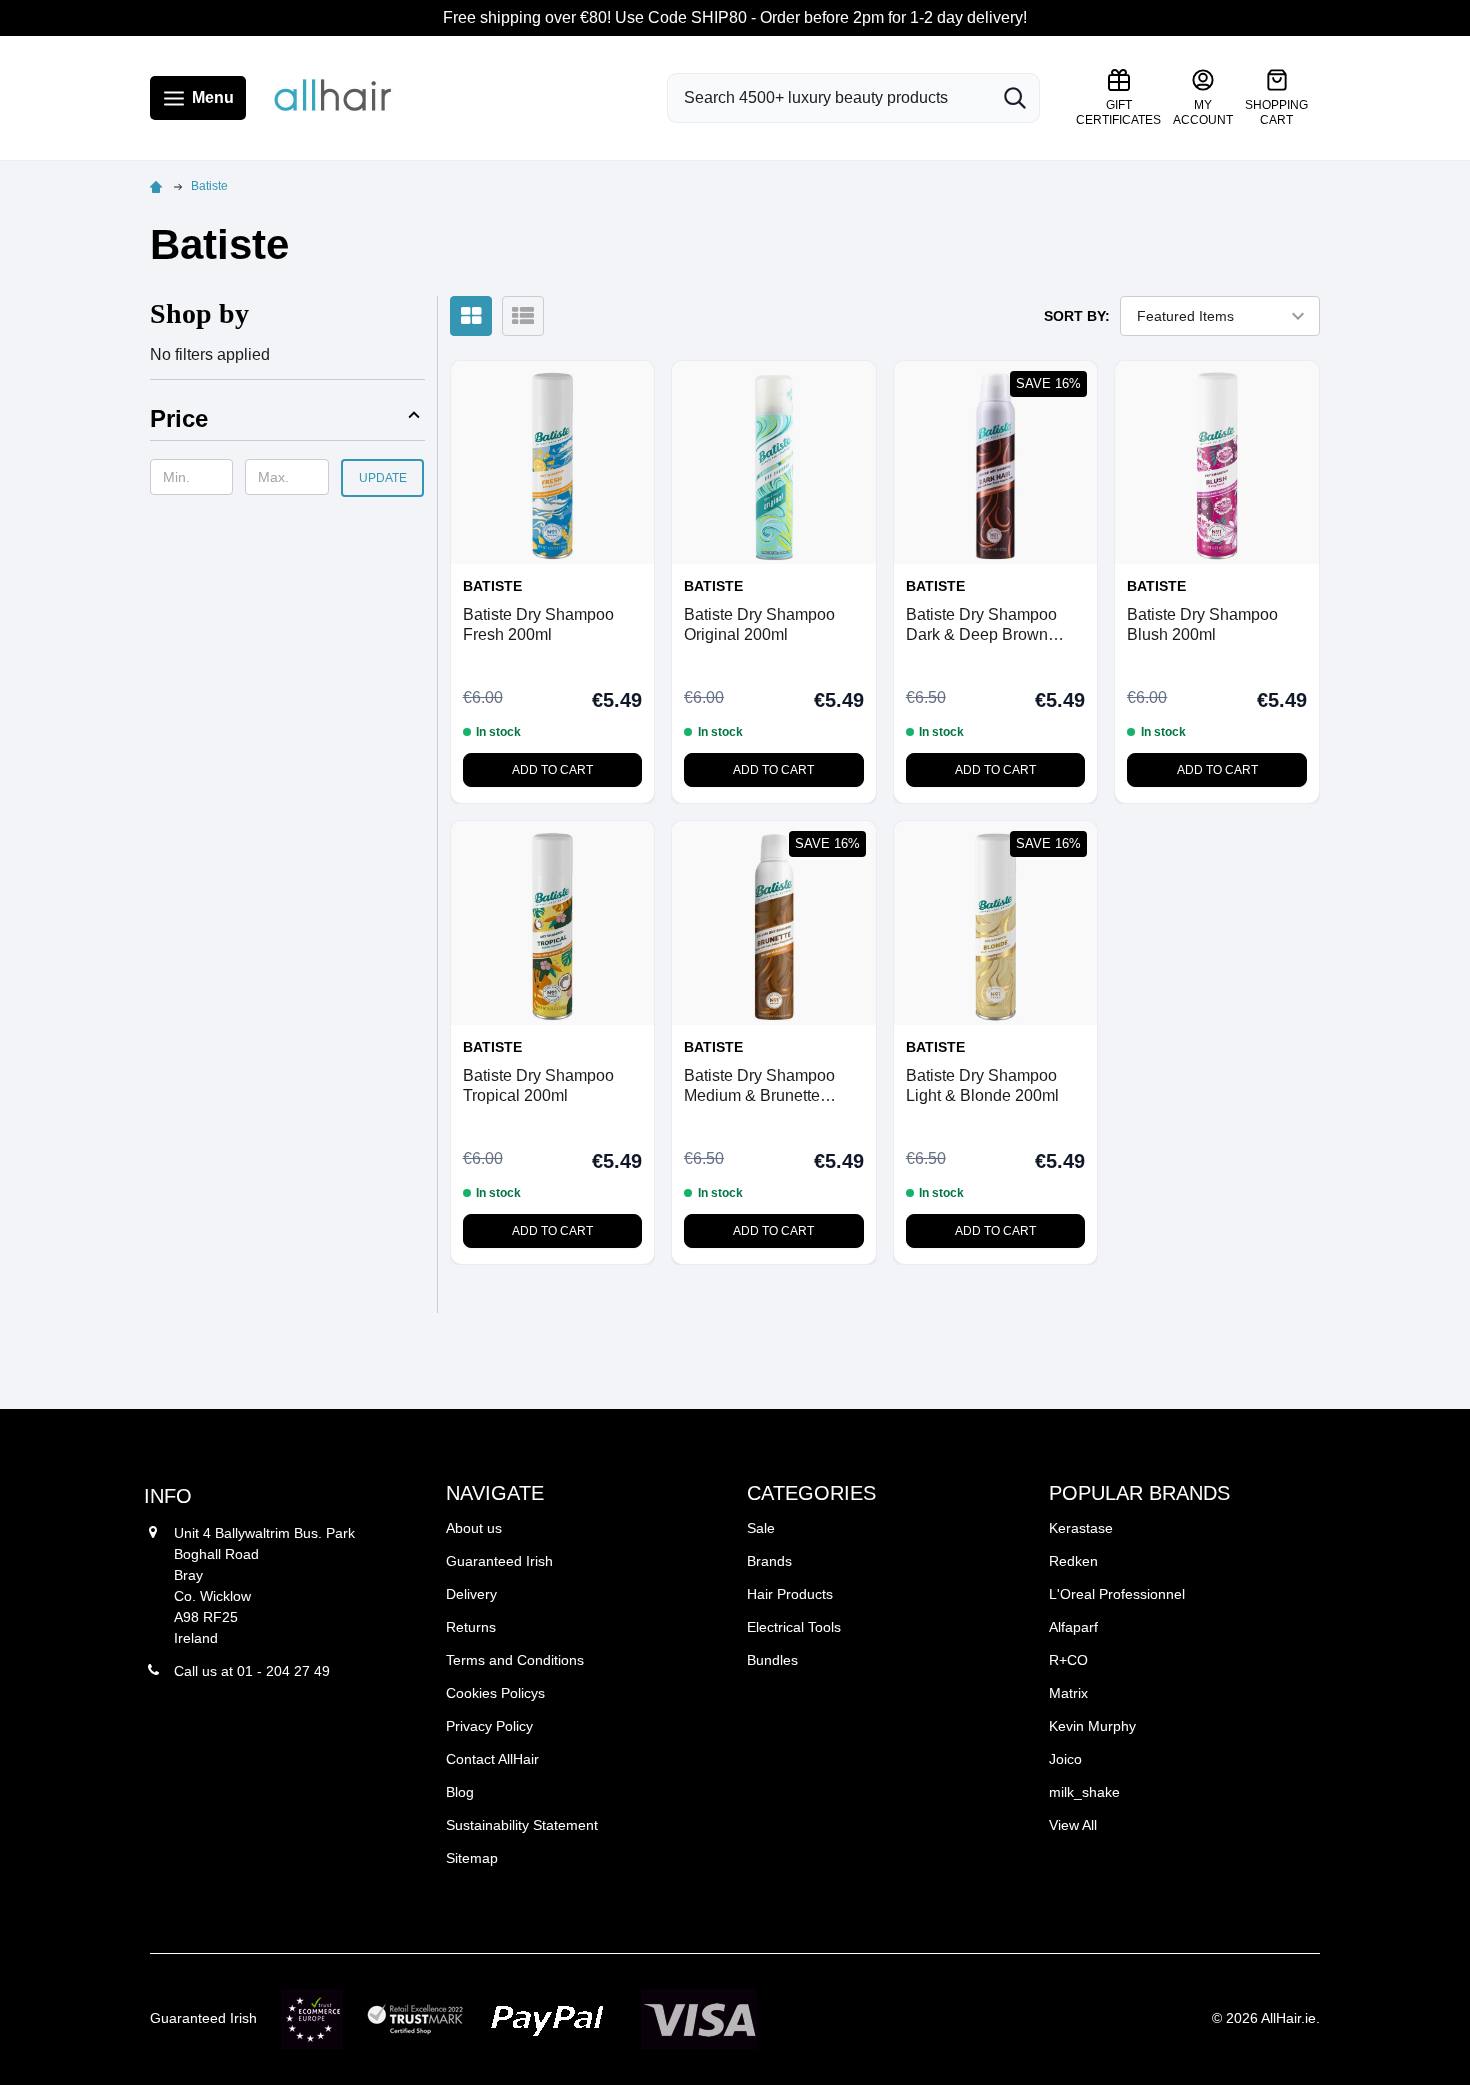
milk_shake (1084, 1792)
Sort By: (1077, 316)
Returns (471, 1627)
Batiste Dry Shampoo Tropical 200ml (538, 1085)
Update (383, 478)
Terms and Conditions (515, 1660)
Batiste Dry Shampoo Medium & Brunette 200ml (759, 1086)
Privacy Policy (489, 1726)
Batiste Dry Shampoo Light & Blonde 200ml (982, 1085)
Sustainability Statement (522, 1825)
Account (1203, 112)
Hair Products (790, 1594)
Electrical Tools (794, 1627)
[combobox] (828, 98)
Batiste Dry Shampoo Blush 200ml (1202, 624)
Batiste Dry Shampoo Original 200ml (759, 624)
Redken (1073, 1561)
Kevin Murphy (1092, 1726)
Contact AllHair (492, 1759)
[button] (287, 422)
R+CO (1068, 1660)
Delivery (471, 1594)
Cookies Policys (495, 1693)
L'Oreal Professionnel (1117, 1594)
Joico (1065, 1759)
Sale (761, 1528)
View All (1073, 1825)
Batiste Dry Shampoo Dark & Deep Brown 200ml (981, 625)
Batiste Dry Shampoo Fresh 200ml (538, 624)
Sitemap (472, 1858)
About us (474, 1528)
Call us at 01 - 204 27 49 (252, 1671)
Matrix (1068, 1693)
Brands (769, 1561)
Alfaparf (1073, 1627)
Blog (460, 1792)
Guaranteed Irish (499, 1561)
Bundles (772, 1660)
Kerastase (1081, 1528)
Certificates (1118, 112)
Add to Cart (552, 770)
